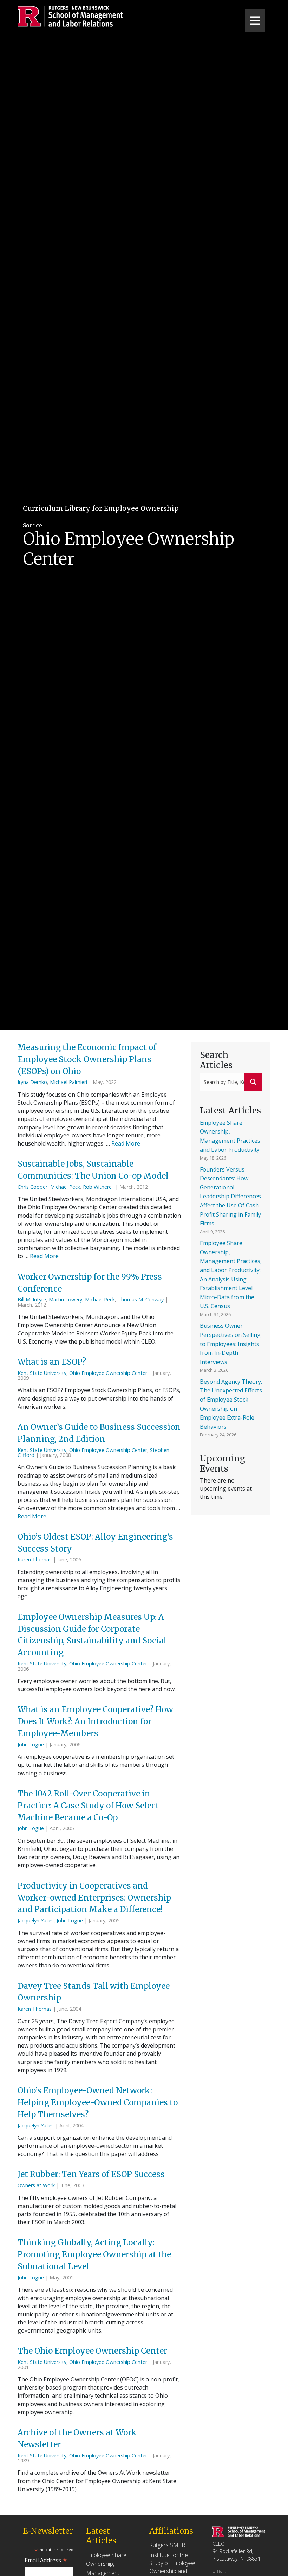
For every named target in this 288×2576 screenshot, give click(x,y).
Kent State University (42, 1373)
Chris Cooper (32, 1187)
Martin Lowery (66, 1299)
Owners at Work (36, 2185)
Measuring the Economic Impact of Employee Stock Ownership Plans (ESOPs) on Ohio (87, 1059)
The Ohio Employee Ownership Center (93, 2351)
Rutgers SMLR (167, 2545)
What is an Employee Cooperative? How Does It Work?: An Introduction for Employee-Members (95, 1721)
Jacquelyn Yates (36, 1920)
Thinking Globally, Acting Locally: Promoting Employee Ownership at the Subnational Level (94, 2254)
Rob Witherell (98, 1187)
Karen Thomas (35, 1559)
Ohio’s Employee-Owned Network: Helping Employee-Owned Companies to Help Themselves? (98, 2102)
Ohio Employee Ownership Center (108, 1373)
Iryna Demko (32, 1082)
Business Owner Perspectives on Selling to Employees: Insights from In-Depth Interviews (230, 1344)
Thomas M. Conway (141, 1299)
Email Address (46, 2560)
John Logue (31, 1744)
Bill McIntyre (32, 1299)
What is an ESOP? (53, 1362)
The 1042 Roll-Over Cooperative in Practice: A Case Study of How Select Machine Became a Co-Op (88, 1806)
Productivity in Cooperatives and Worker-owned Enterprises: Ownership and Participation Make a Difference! (94, 1898)
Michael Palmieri (68, 1082)
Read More (126, 1143)
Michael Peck (65, 1187)
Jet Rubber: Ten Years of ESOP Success (92, 2174)
